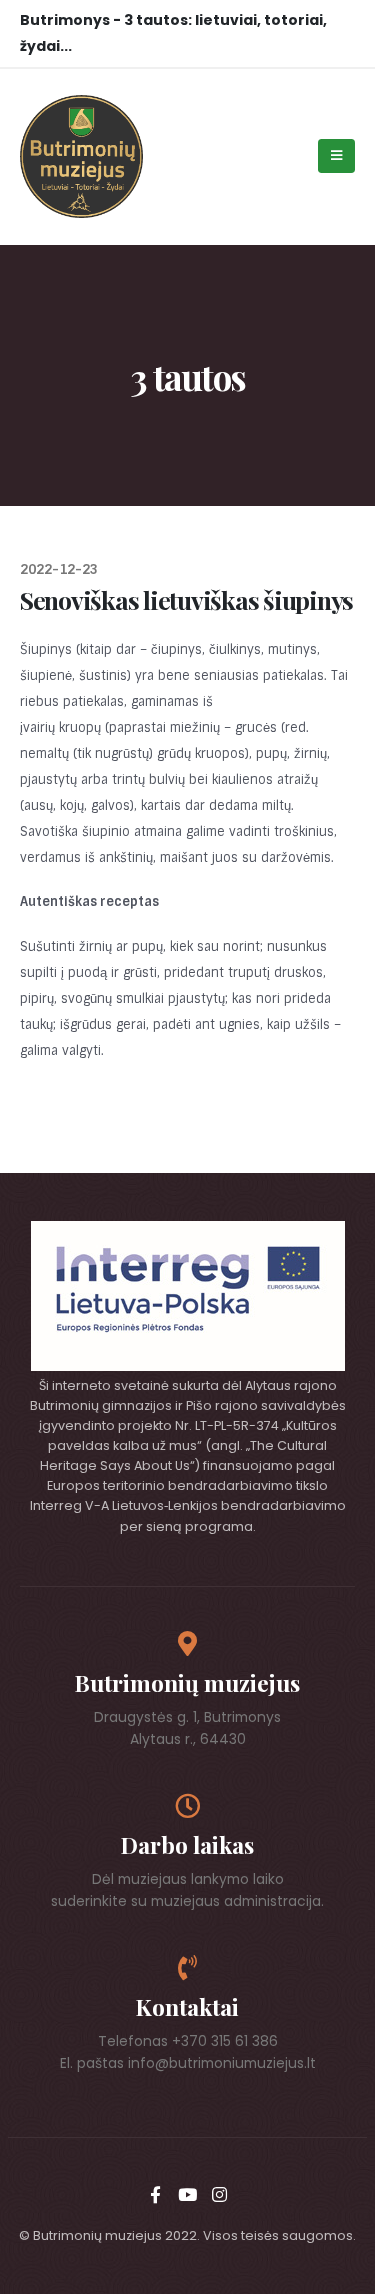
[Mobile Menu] (336, 156)
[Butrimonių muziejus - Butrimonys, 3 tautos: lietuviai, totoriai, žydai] (81, 156)
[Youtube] (187, 2194)
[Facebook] (155, 2194)
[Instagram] (219, 2194)
